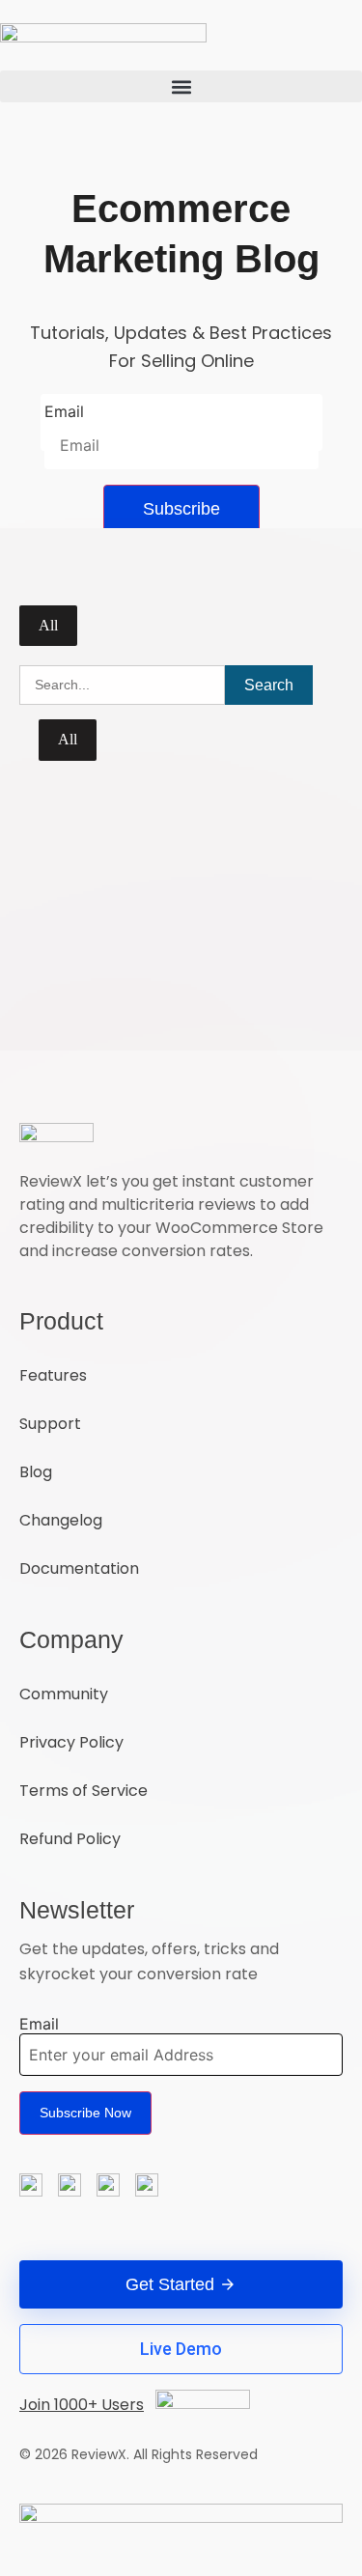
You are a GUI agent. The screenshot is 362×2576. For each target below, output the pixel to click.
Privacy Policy (71, 1742)
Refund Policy (70, 1839)
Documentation (79, 1568)
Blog (36, 1472)
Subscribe (181, 509)
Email (64, 411)
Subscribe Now (85, 2113)
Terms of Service (84, 1791)
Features (53, 1375)
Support (50, 1424)
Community (64, 1694)
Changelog (61, 1520)
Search (269, 685)
